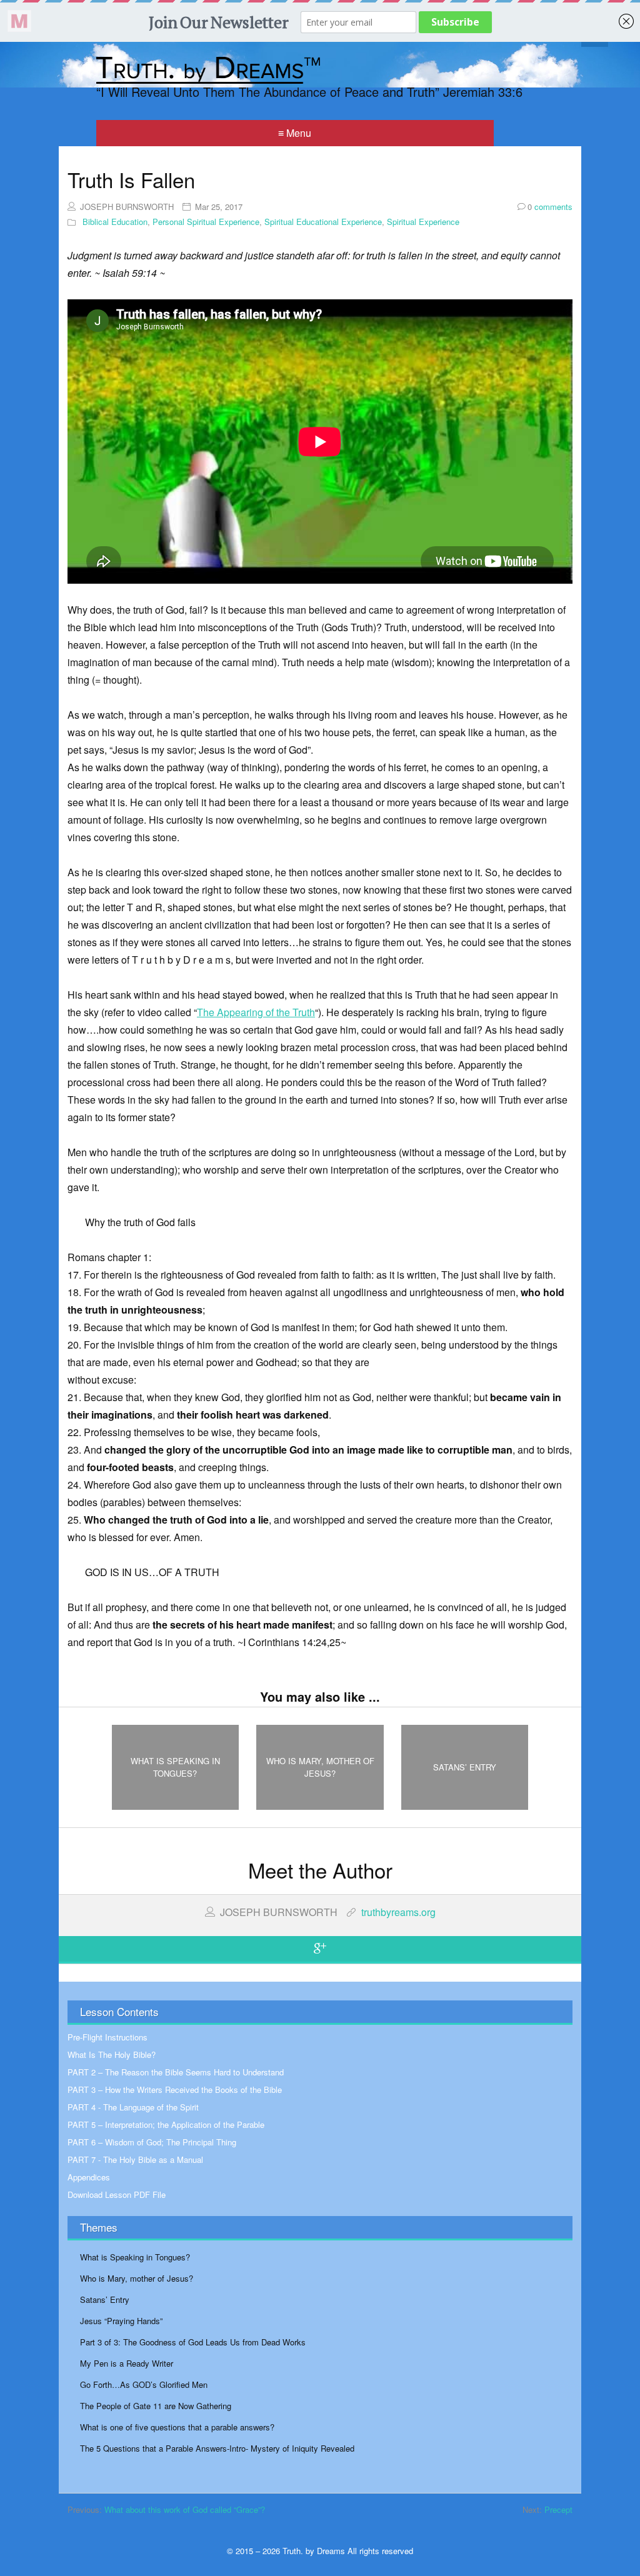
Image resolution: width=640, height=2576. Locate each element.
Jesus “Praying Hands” (121, 2321)
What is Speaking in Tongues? (135, 2257)
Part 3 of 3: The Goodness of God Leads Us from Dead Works (193, 2342)
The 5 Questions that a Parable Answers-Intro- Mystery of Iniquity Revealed (217, 2448)
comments (550, 207)
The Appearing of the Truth (256, 1012)
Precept (558, 2509)
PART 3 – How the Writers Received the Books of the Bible (175, 2089)
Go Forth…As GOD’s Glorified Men (144, 2384)
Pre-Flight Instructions (107, 2037)
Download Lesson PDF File (117, 2194)
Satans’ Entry (105, 2299)
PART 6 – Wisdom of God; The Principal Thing (152, 2142)
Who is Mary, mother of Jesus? (137, 2278)
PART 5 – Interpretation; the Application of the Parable (166, 2124)
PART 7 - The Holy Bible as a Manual (135, 2159)
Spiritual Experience (423, 222)
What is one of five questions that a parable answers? (177, 2427)
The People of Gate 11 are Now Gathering (156, 2406)
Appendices (89, 2177)
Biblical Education (115, 222)
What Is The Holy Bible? (112, 2054)
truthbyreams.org (398, 1912)
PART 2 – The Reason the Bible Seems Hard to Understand (176, 2072)
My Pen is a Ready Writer (127, 2363)
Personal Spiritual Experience (206, 222)
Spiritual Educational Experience (323, 222)
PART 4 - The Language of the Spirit (133, 2107)
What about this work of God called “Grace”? (185, 2509)
